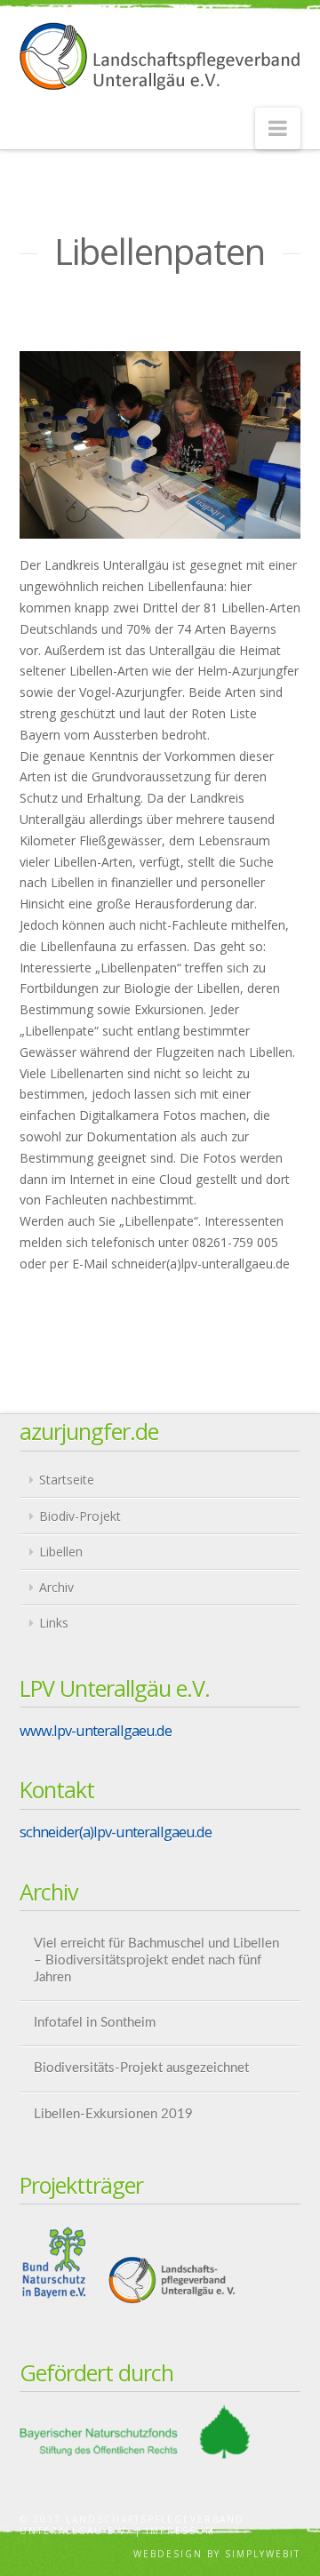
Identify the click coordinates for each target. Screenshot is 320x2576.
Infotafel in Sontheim (95, 2023)
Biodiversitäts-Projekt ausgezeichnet (141, 2068)
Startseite (67, 1480)
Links (54, 1623)
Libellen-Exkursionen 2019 (113, 2114)
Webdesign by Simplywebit (217, 2554)
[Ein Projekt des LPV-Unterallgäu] (160, 56)
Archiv (56, 1587)
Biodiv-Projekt (80, 1516)
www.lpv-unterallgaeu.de (96, 1730)
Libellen (61, 1552)
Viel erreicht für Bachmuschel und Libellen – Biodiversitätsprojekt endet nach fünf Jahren (156, 1960)
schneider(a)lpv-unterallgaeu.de (116, 1832)
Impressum (180, 2531)
